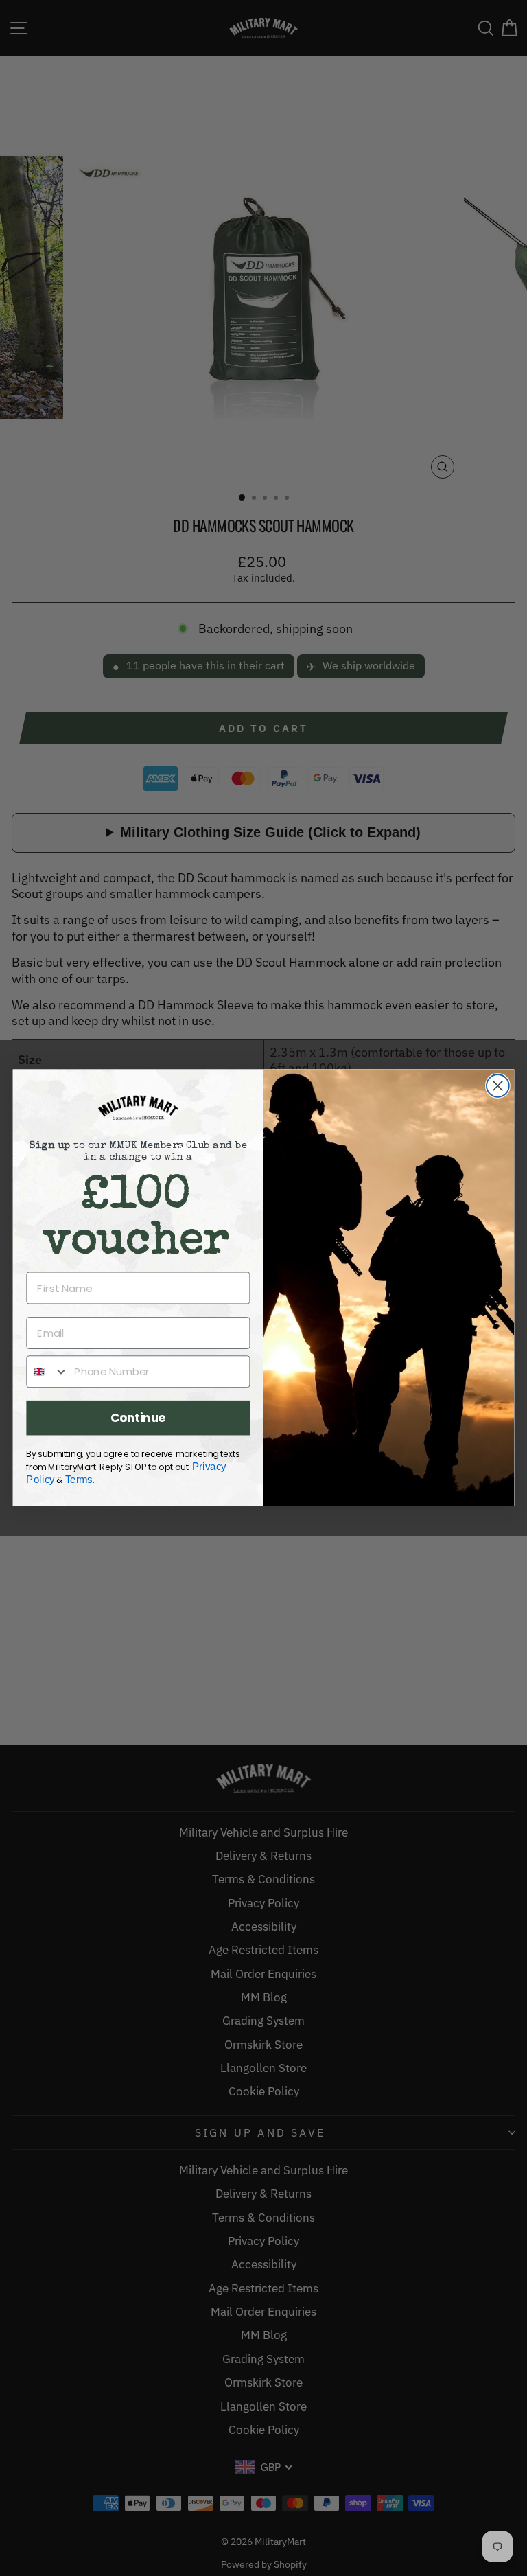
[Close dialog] (498, 1086)
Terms (79, 1480)
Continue (138, 1418)
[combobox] (47, 1372)
